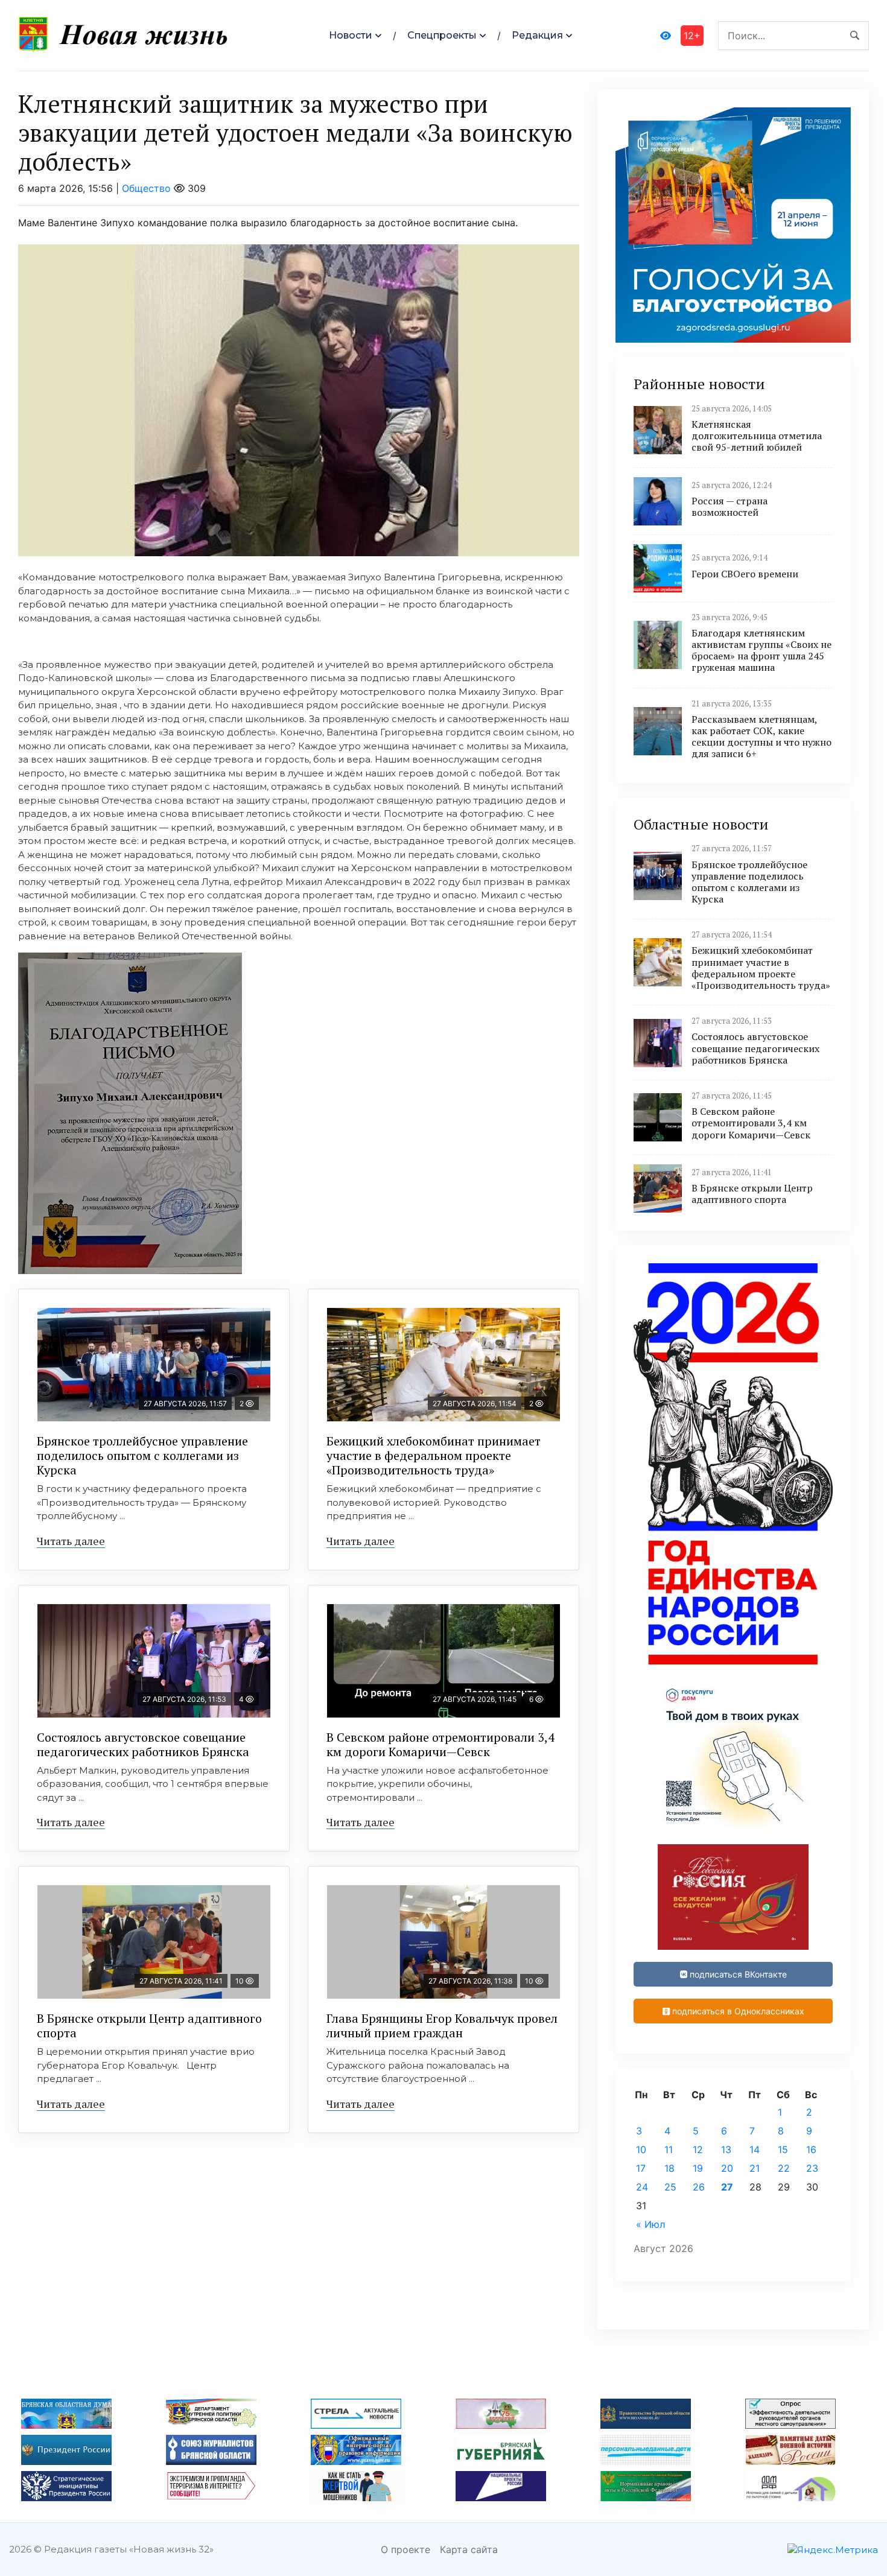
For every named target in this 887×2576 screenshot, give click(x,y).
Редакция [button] (537, 35)
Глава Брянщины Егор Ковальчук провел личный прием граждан (442, 2026)
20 (727, 2168)
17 (641, 2168)
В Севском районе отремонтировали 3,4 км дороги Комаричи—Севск (440, 1744)
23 (812, 2168)
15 (783, 2149)
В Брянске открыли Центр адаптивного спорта (149, 2026)
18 (669, 2168)
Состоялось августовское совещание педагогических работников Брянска (143, 1744)
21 (755, 2168)
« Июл (650, 2224)
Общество (146, 188)
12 (698, 2149)
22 (784, 2168)
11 (669, 2149)
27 (727, 2187)
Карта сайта (469, 2549)
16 (811, 2149)
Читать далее (71, 1541)
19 (698, 2168)
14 (755, 2149)
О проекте (405, 2549)
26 (699, 2187)
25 (670, 2187)
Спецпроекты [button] (442, 35)
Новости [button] (351, 35)
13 (726, 2149)
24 (642, 2187)
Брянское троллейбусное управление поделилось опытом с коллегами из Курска (142, 1455)
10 (641, 2149)
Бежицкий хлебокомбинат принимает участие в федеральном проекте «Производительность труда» (434, 1455)
